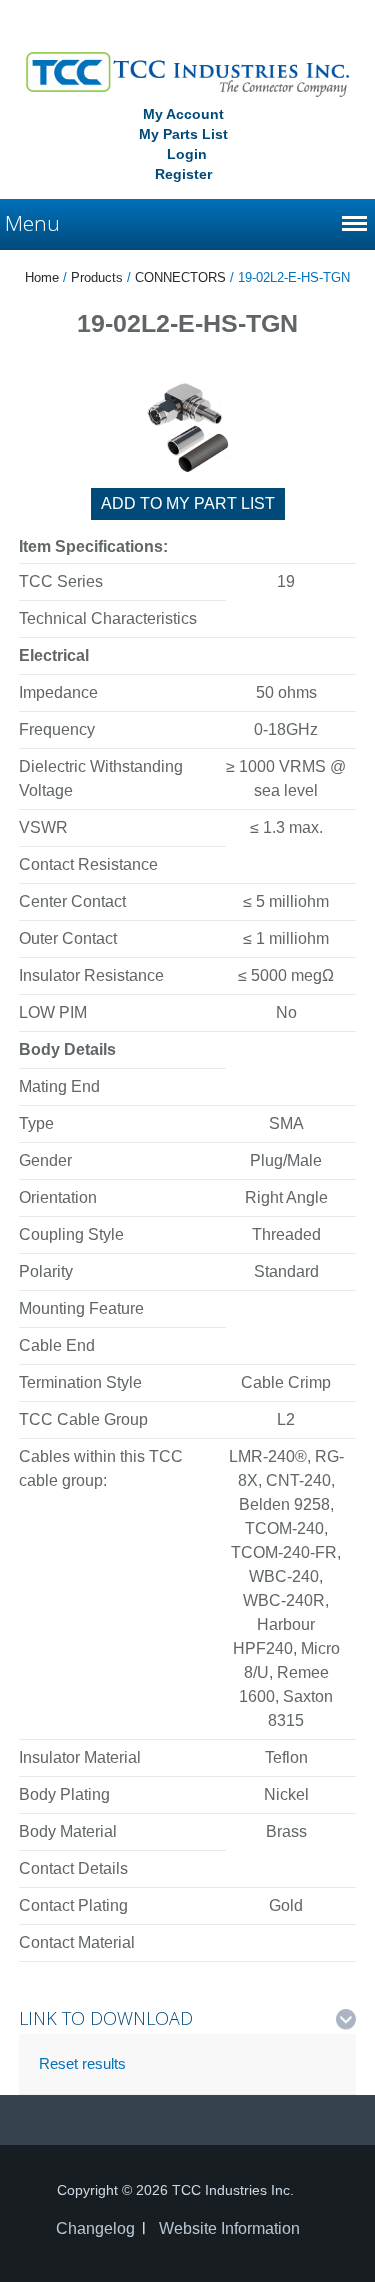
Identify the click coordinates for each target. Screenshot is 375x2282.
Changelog (95, 2228)
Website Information (229, 2228)
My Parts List (183, 134)
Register (183, 174)
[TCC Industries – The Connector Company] (188, 73)
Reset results (82, 2063)
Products (97, 277)
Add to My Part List (188, 503)
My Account (183, 114)
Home (42, 277)
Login (187, 154)
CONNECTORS (180, 277)
